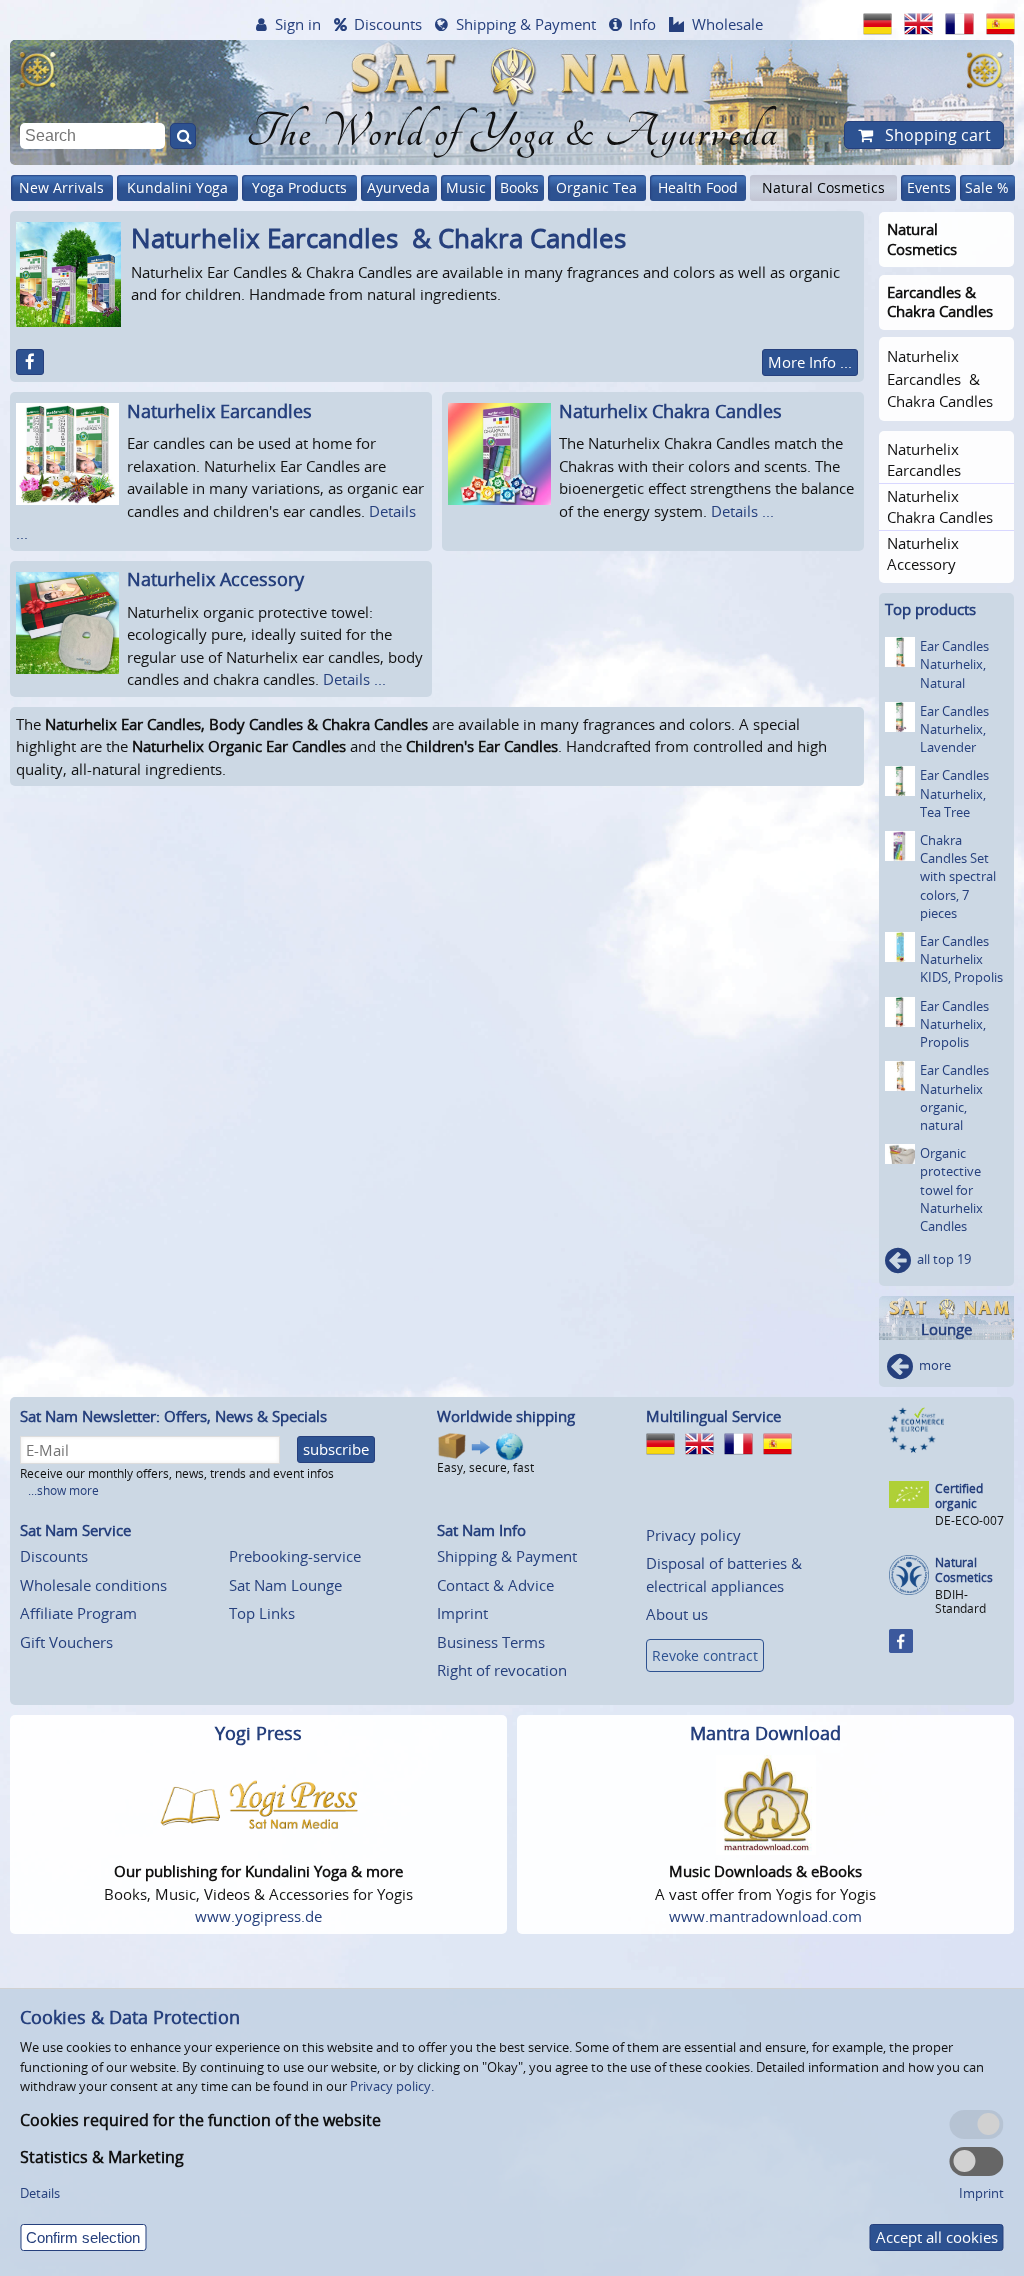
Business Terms (491, 1642)
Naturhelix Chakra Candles (670, 411)
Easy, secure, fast (485, 1467)
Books (519, 187)
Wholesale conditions (93, 1585)
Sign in (298, 24)
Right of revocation (502, 1670)
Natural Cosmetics (823, 187)
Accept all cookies (937, 2237)
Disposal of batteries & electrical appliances (724, 1574)
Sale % (987, 187)
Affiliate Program (78, 1613)
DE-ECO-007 (969, 1520)
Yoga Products (299, 187)
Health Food (698, 187)
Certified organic (959, 1496)
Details (40, 2193)
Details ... (742, 511)
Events (929, 187)
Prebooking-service (295, 1556)
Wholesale (727, 24)
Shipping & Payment (526, 24)
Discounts (388, 24)
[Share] (30, 362)
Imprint (462, 1613)
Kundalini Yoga (177, 187)
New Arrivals (61, 187)
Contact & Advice (495, 1585)
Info (642, 24)
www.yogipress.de (258, 1916)
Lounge (946, 1329)
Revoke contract (705, 1655)
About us (677, 1614)
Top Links (262, 1613)
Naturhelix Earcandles (219, 411)
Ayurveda (398, 187)
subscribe (336, 1449)
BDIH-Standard (960, 1601)
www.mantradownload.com (765, 1916)
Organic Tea (596, 187)
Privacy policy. (392, 2086)
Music (466, 187)
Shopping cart (936, 135)
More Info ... (810, 362)
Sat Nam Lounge (285, 1585)
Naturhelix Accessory (215, 579)
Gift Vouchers (66, 1642)
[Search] (183, 136)
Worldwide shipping (506, 1416)
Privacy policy (693, 1535)
